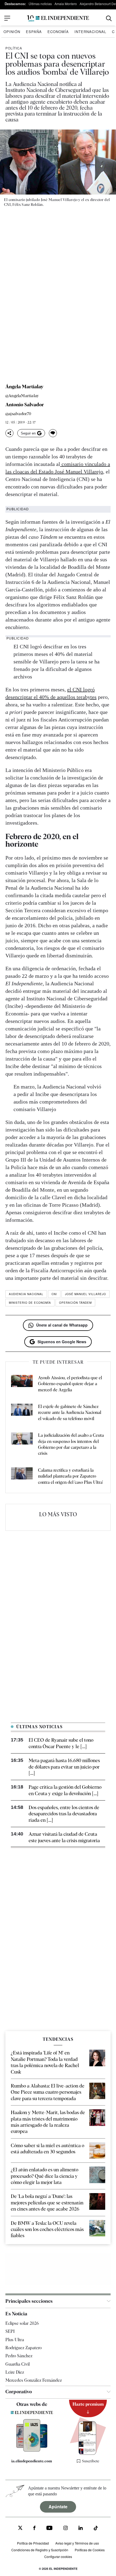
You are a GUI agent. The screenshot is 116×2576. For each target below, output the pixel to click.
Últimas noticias (40, 4)
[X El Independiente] (20, 2529)
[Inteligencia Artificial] (32, 2450)
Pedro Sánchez (19, 2356)
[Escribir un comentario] (53, 433)
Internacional (90, 32)
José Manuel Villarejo (86, 1294)
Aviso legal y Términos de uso (77, 2543)
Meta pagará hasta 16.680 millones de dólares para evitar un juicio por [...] (64, 1767)
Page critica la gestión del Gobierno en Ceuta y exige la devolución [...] (65, 1790)
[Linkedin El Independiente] (81, 2529)
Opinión (12, 32)
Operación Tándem (75, 1303)
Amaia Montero (66, 4)
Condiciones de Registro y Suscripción (40, 2550)
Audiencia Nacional (26, 1294)
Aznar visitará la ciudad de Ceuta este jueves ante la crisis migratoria (64, 1837)
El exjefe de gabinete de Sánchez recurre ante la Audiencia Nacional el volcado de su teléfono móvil (70, 1413)
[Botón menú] (7, 18)
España (34, 32)
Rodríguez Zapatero (23, 2348)
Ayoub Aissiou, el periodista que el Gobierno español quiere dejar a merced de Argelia (70, 1384)
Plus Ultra (15, 2340)
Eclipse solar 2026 (22, 2323)
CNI (54, 1294)
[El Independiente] (58, 18)
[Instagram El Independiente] (66, 2529)
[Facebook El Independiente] (34, 2529)
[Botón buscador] (109, 18)
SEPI (10, 2331)
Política (14, 48)
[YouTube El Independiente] (50, 2529)
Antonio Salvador (25, 405)
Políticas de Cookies (90, 2550)
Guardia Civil (18, 2364)
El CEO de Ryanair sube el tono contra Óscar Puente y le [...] (61, 1743)
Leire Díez (15, 2372)
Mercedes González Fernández (34, 2380)
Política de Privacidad (33, 2543)
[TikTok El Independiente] (96, 2529)
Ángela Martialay (24, 387)
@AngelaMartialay (22, 396)
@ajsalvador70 (18, 414)
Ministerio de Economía (30, 1303)
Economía (58, 32)
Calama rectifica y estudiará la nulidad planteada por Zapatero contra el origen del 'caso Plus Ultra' (70, 1476)
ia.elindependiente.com (32, 2461)
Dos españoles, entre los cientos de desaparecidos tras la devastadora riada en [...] (64, 1814)
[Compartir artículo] (9, 433)
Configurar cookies (58, 2557)
